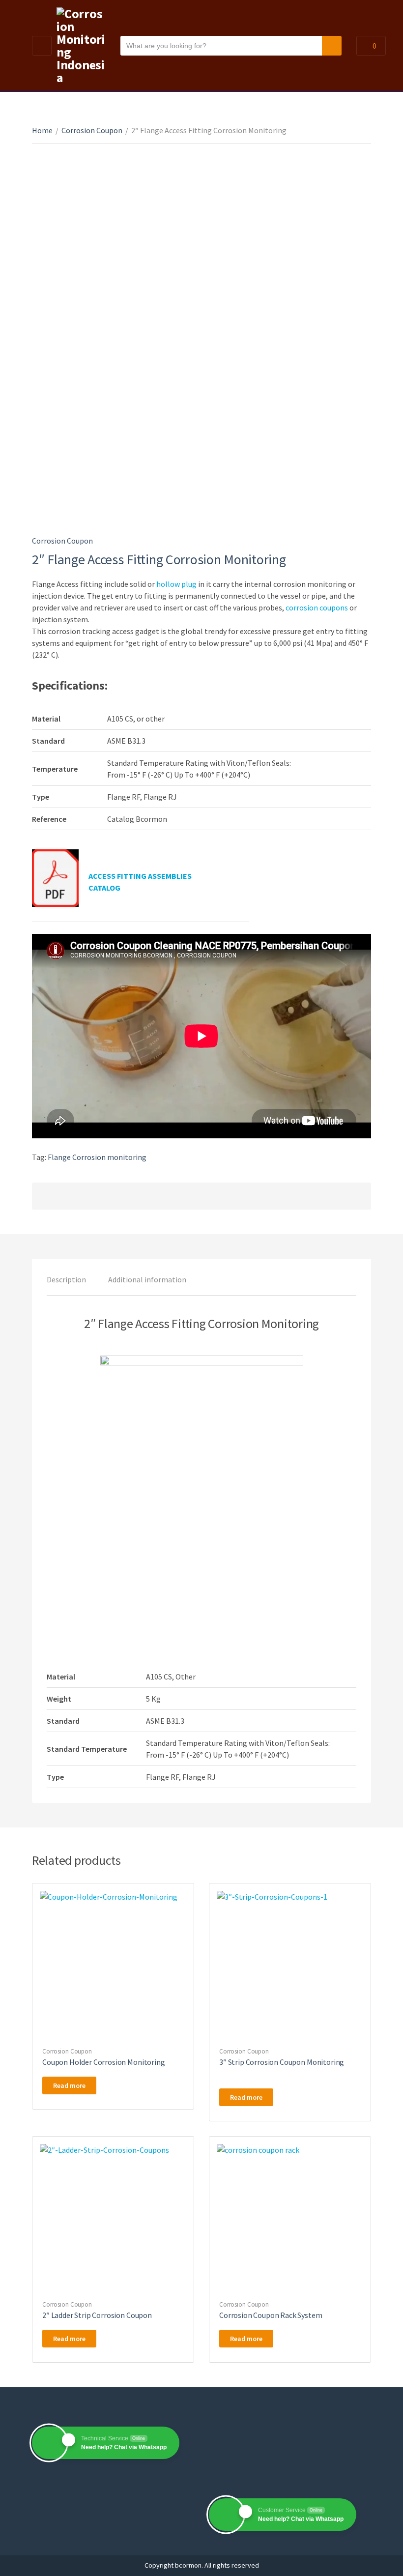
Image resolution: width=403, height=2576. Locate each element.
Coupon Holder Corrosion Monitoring (104, 2062)
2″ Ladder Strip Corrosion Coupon (97, 2315)
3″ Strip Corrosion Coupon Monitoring (282, 2062)
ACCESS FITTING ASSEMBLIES (140, 876)
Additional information (147, 1279)
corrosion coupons (317, 608)
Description (66, 1279)
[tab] (66, 1279)
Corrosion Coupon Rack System (271, 2315)
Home (42, 130)
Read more (69, 2085)
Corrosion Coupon (92, 130)
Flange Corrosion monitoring (97, 1157)
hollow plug (176, 584)
